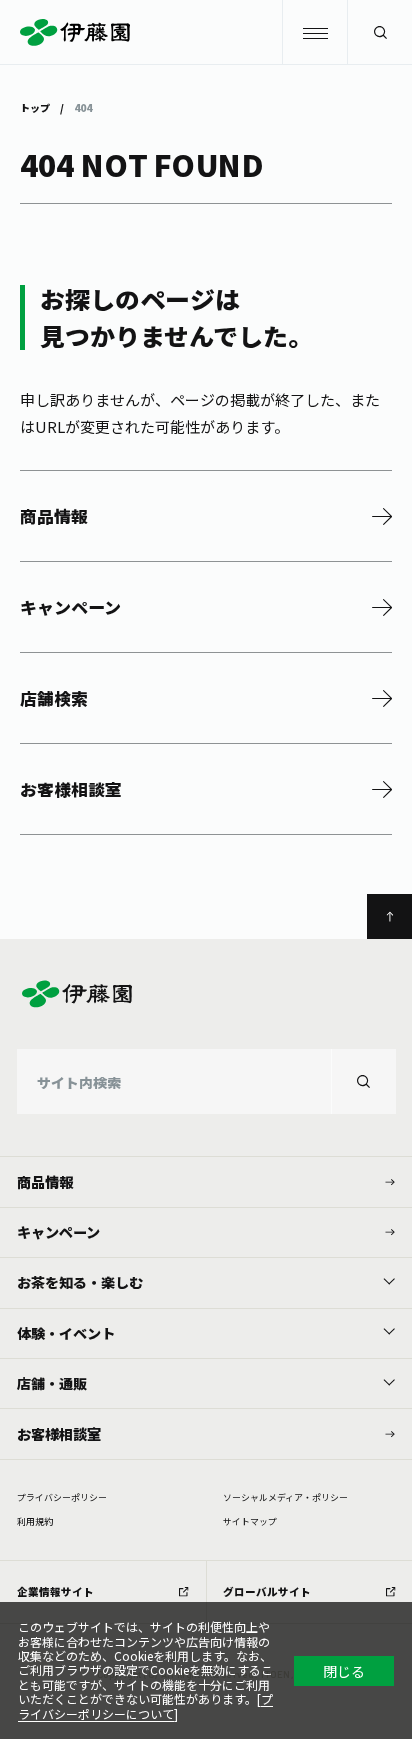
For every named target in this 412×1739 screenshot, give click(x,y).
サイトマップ (250, 1521)
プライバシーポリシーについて (145, 1705)
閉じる (344, 1671)
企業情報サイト (55, 1591)
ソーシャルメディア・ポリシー (285, 1497)
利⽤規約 (35, 1521)
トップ (35, 107)
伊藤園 (206, 32)
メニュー (314, 32)
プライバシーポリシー (62, 1497)
